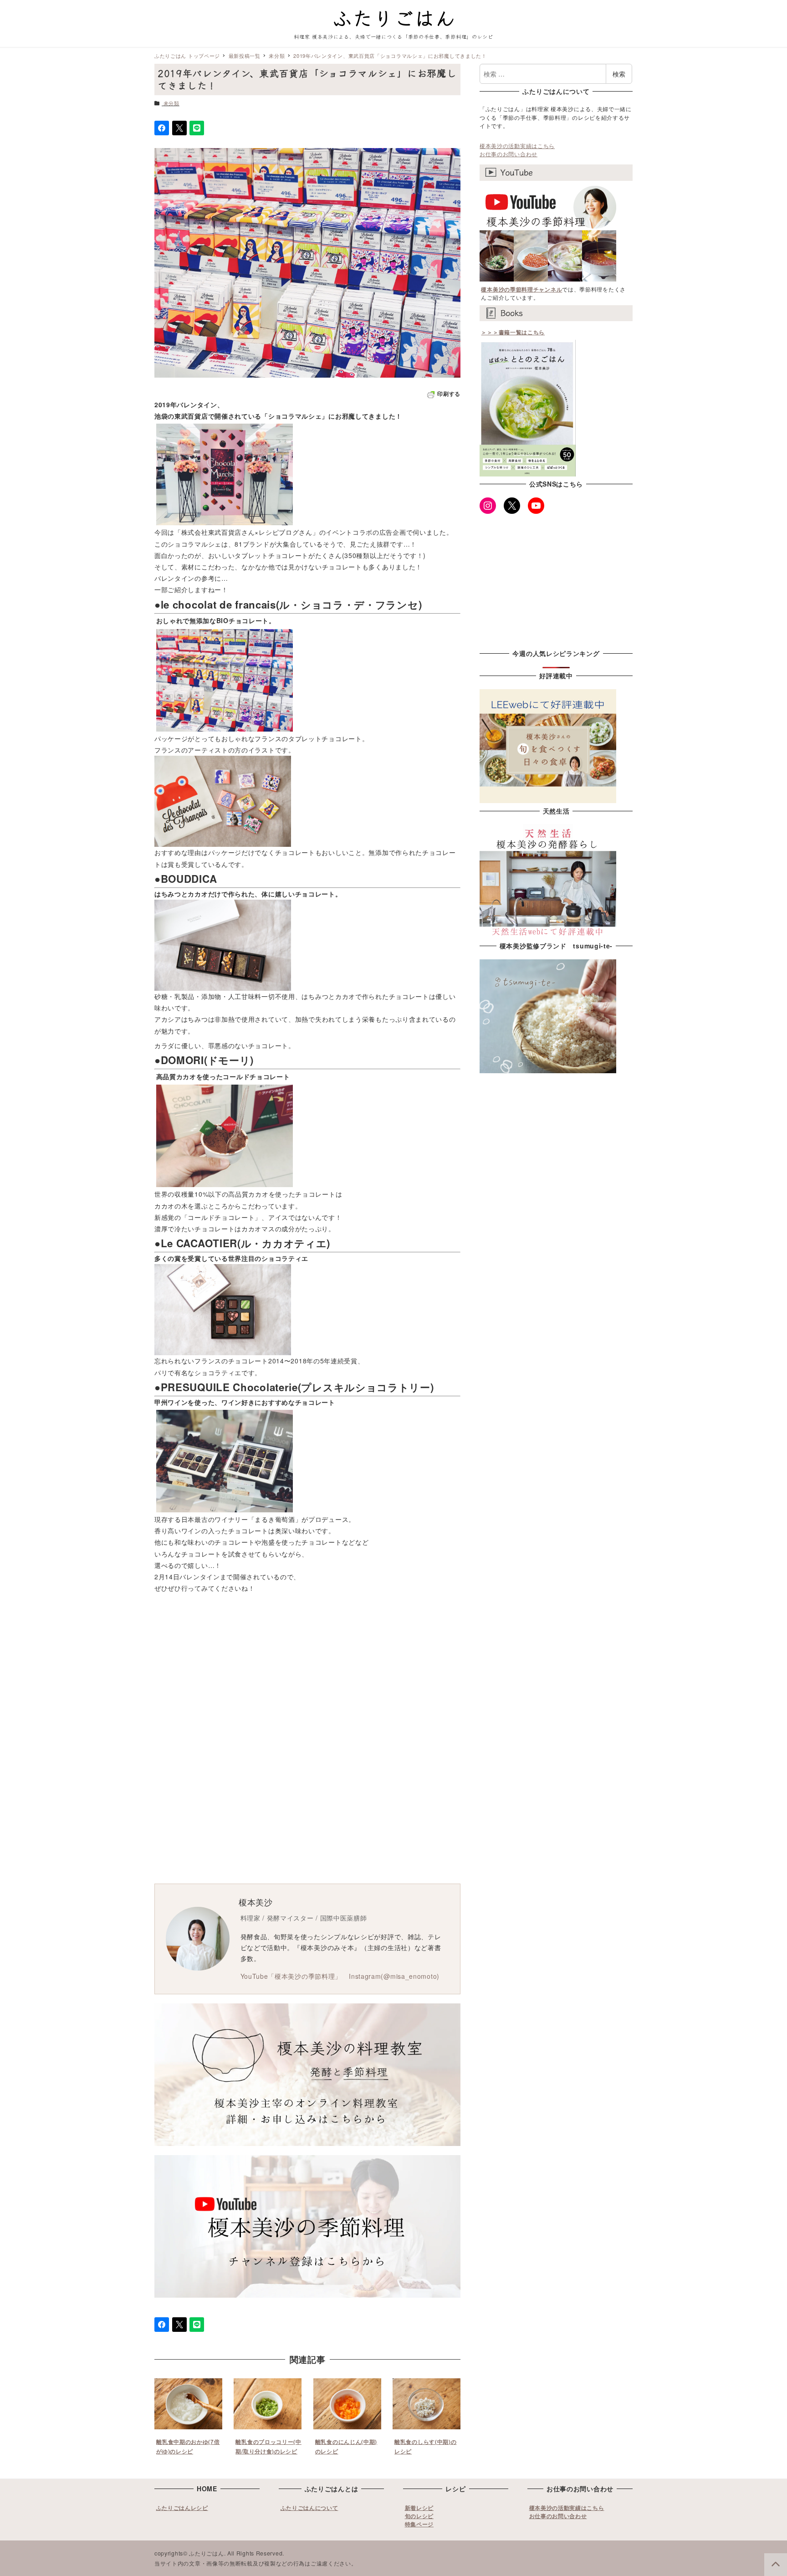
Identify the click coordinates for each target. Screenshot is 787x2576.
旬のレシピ (419, 2516)
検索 (619, 74)
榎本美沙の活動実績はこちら (517, 146)
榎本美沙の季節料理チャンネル (521, 289)
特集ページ (419, 2524)
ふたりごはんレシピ (182, 2508)
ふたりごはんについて (309, 2508)
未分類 (171, 103)
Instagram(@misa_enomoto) (394, 1976)
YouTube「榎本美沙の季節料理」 (291, 1976)
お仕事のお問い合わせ (508, 154)
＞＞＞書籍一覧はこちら (513, 332)
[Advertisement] (393, 1670)
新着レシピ (419, 2508)
